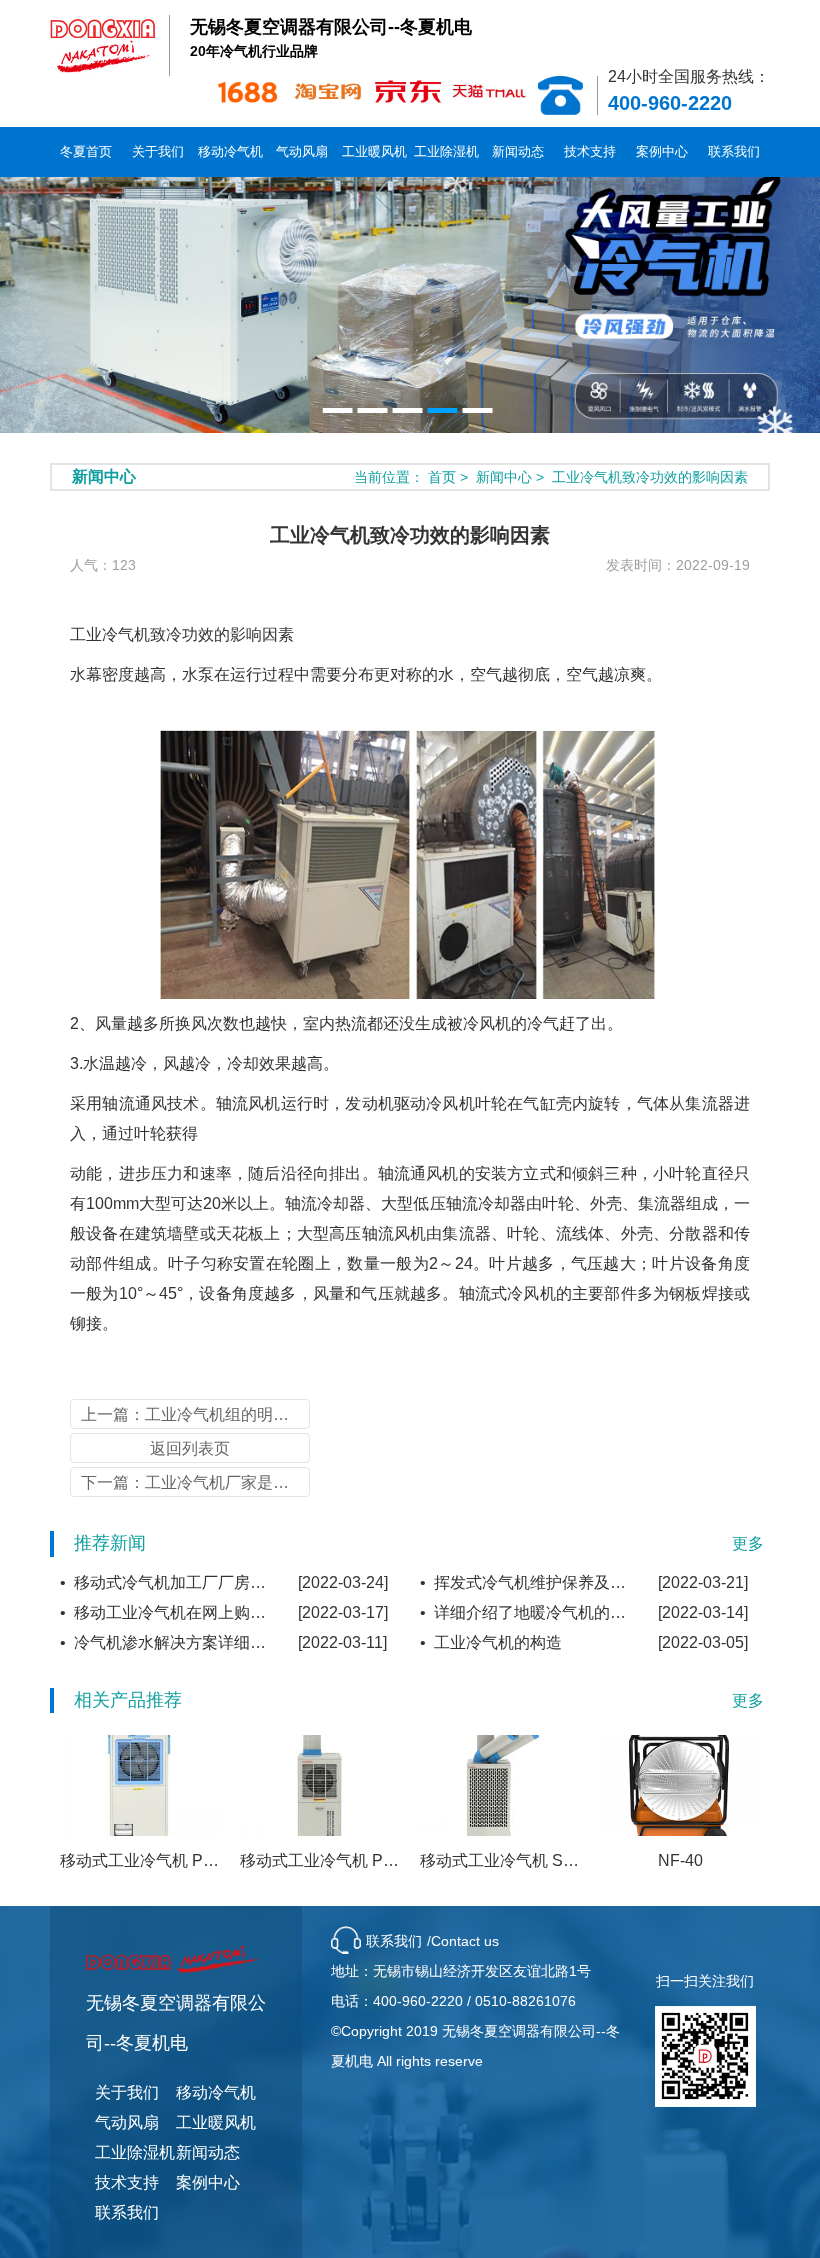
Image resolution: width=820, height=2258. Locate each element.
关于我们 (158, 151)
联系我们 (734, 151)
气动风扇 (302, 151)
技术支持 (590, 151)
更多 (748, 1543)
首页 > (450, 477)
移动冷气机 (230, 151)
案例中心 (662, 151)
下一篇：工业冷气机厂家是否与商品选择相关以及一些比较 (195, 1482)
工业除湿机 (446, 151)
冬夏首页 (86, 151)
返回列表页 (190, 1448)
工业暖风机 (374, 151)
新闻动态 (518, 151)
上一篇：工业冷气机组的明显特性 (195, 1414)
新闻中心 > (512, 477)
